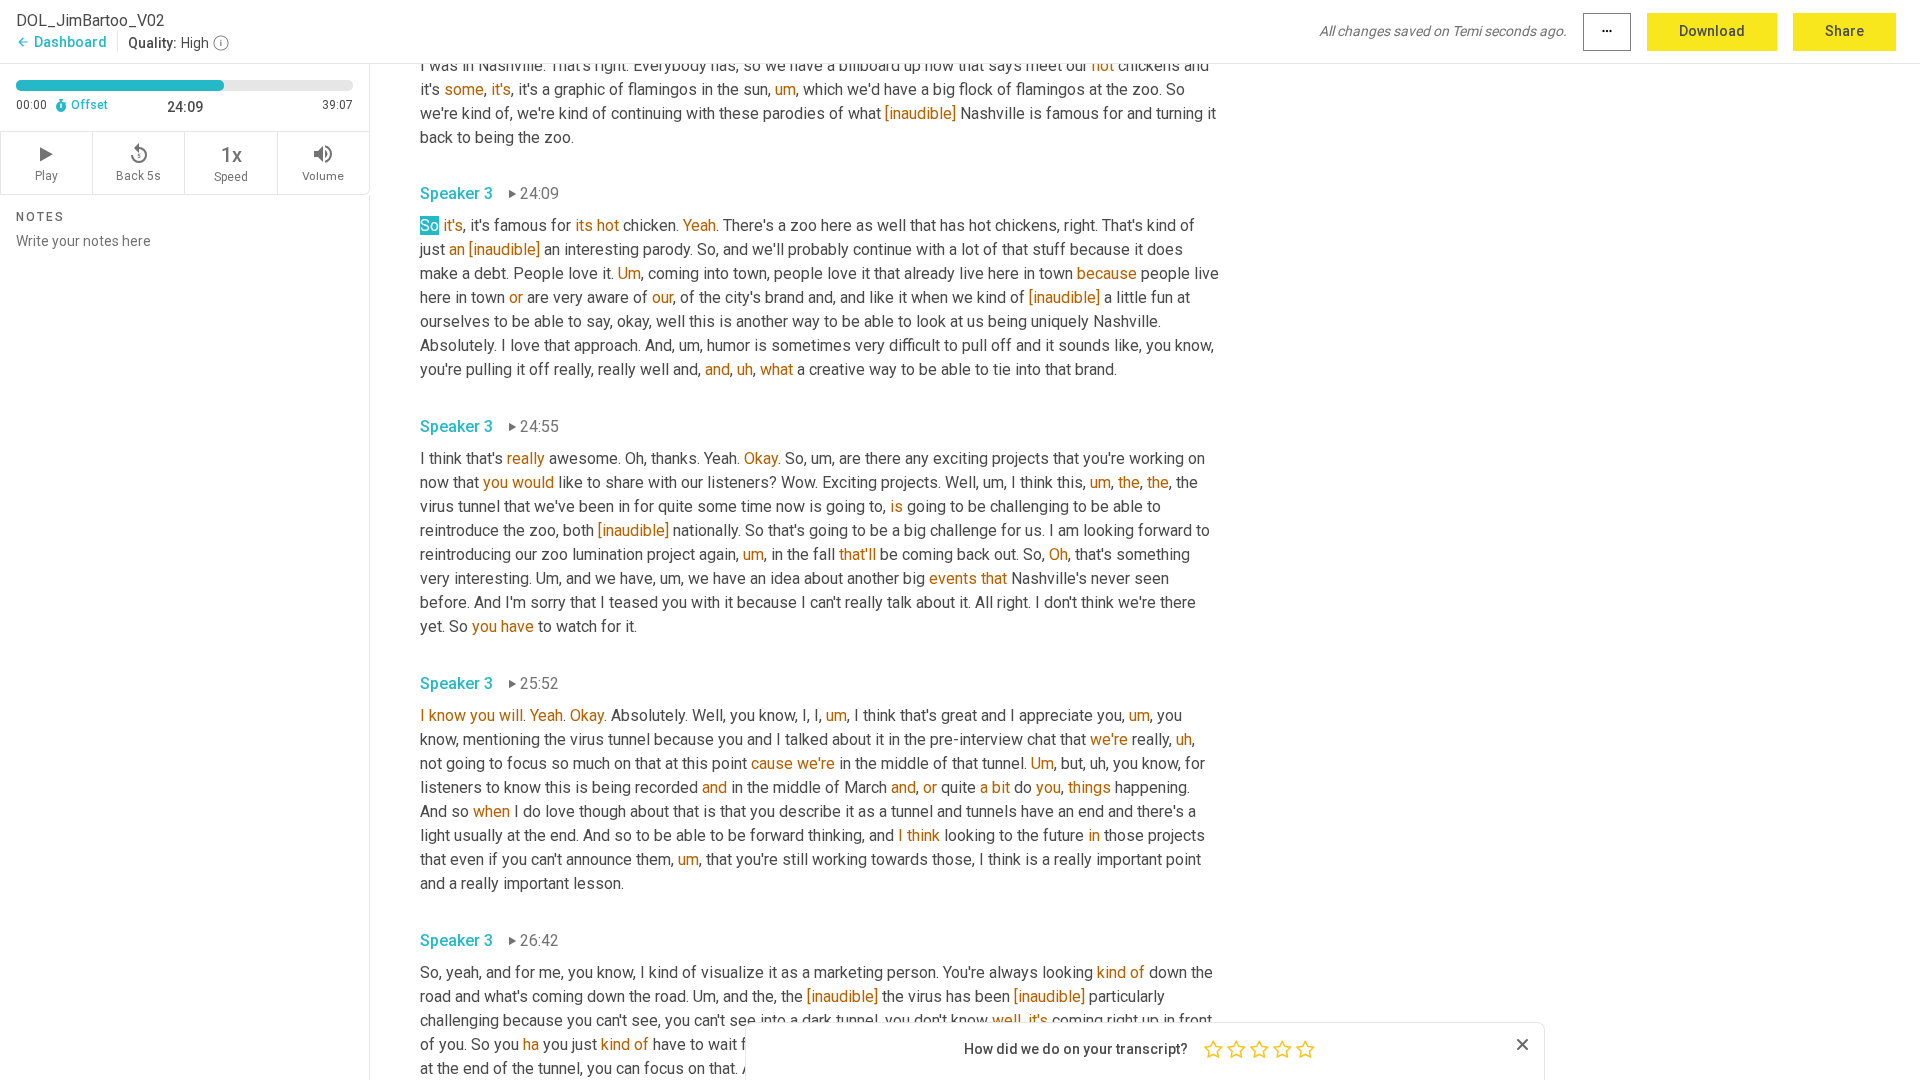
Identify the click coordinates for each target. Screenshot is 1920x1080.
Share (1844, 31)
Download (1712, 31)
